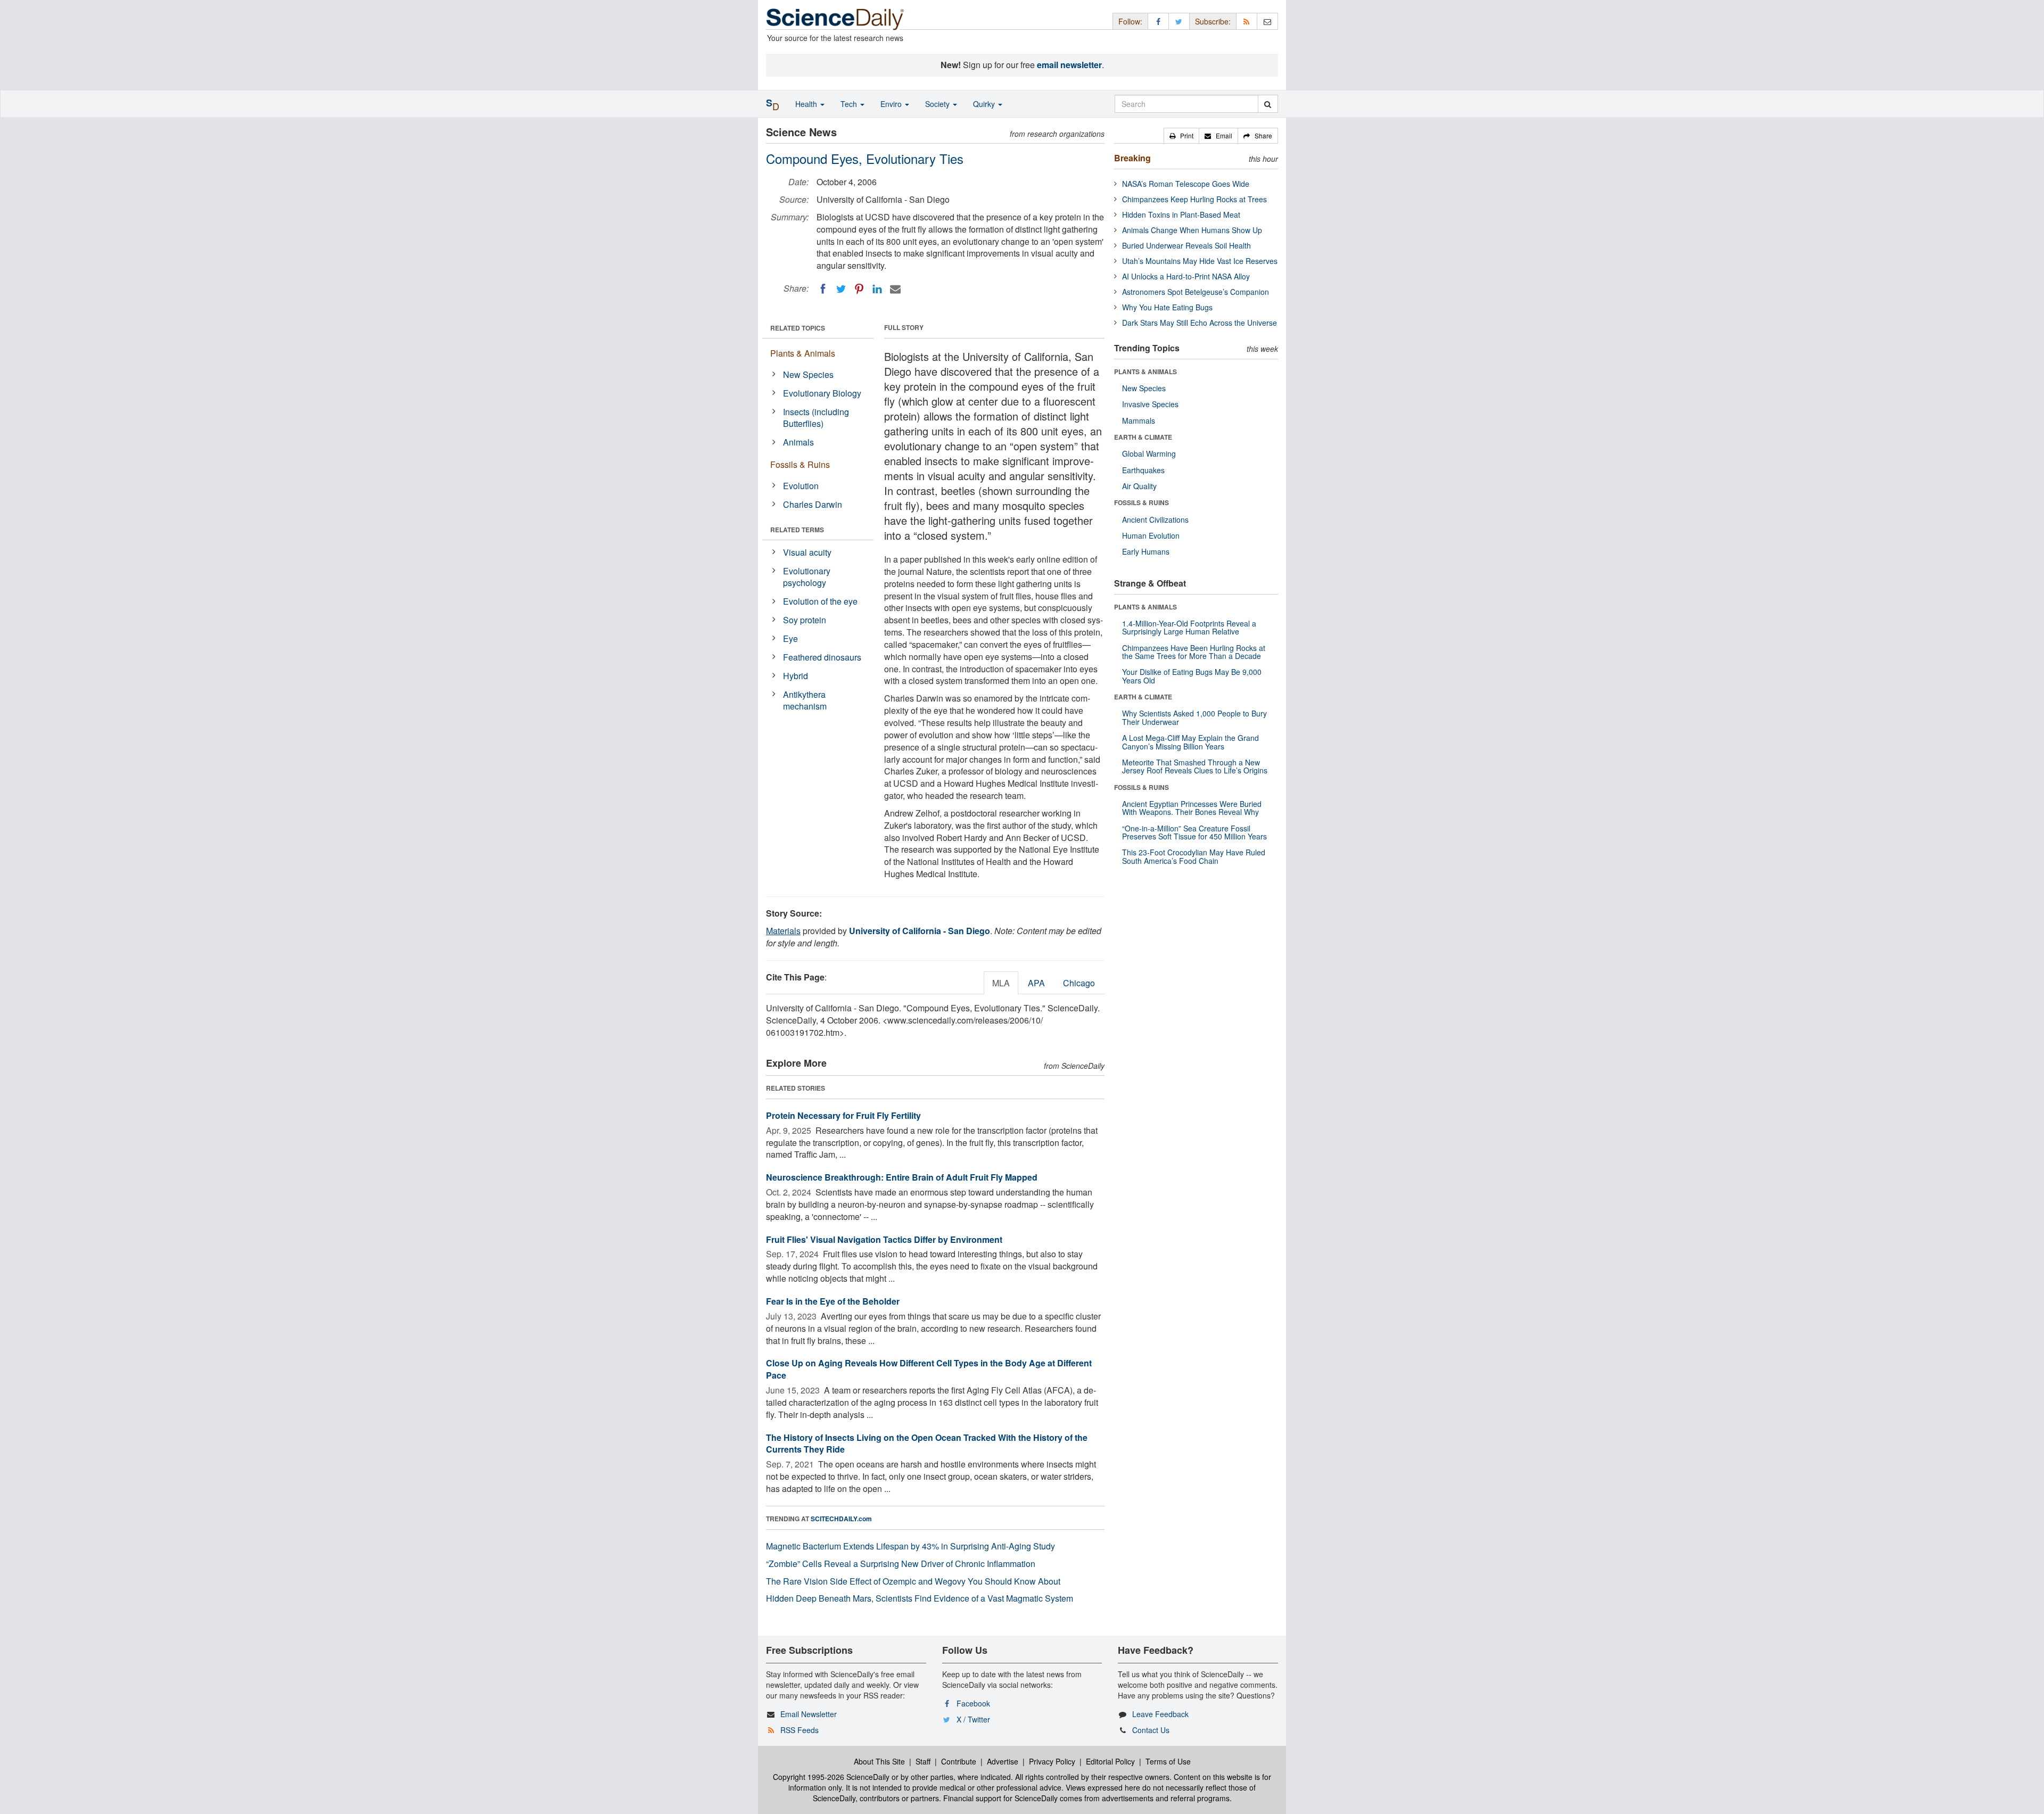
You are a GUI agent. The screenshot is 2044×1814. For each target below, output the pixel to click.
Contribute (959, 1761)
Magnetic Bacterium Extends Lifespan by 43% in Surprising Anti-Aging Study (910, 1546)
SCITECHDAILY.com (841, 1519)
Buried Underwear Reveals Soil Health (1186, 245)
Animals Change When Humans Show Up (1192, 230)
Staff (923, 1761)
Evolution (801, 486)
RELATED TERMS (797, 530)
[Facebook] (823, 289)
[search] (1268, 104)
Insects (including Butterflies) (816, 418)
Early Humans (1146, 551)
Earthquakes (1143, 470)
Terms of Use (1168, 1761)
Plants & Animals (803, 353)
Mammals (1139, 420)
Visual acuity (807, 552)
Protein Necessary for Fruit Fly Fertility (843, 1115)
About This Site (879, 1761)
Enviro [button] (892, 104)
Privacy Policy (1052, 1761)
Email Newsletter (809, 1714)
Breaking (1132, 158)
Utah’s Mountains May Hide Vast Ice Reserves (1200, 261)
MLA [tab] (1001, 983)
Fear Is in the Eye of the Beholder (833, 1301)
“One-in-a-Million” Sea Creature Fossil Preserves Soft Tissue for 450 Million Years (1194, 832)
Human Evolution (1151, 535)
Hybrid (796, 676)
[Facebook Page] (1158, 21)
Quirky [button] (985, 104)
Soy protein (805, 620)
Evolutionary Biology (822, 393)
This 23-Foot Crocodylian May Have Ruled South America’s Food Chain (1194, 856)
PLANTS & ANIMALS (1145, 372)
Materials (783, 931)
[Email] (895, 289)
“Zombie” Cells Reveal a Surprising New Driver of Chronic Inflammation (901, 1564)
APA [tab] (1036, 983)
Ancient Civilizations (1155, 520)
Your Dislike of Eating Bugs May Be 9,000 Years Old (1192, 676)
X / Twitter (973, 1719)
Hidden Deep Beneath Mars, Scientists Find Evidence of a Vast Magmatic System (920, 1598)
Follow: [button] (1130, 21)
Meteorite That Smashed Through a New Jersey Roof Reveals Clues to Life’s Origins (1195, 766)
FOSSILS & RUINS (1141, 502)
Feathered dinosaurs (822, 657)
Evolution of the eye (820, 601)
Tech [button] (850, 104)
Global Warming (1149, 454)
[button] (1181, 136)
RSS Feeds (800, 1730)
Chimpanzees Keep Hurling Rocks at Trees (1194, 199)
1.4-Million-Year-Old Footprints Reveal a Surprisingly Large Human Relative (1189, 627)
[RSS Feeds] (1247, 21)
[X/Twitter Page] (1179, 21)
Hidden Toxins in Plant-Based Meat (1181, 215)
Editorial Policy (1110, 1761)
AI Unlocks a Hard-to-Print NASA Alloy (1186, 276)
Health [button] (807, 104)
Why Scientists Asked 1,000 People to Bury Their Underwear (1194, 717)
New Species (808, 374)
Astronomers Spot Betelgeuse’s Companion (1196, 292)
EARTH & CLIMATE (1143, 437)
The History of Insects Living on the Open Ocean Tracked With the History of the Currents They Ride (927, 1444)
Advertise (1003, 1761)
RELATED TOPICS (798, 328)
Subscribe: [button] (1213, 21)
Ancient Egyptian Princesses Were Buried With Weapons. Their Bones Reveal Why (1192, 808)
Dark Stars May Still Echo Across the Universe (1200, 323)
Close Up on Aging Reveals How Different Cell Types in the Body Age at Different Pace (929, 1369)
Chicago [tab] (1079, 983)
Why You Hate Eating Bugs (1167, 307)
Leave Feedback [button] (1160, 1714)
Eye (790, 638)
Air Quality (1139, 486)
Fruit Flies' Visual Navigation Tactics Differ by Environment (884, 1239)
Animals (798, 442)
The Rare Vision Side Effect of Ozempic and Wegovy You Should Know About (913, 1581)
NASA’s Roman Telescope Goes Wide (1186, 184)
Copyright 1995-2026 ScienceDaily (831, 1777)
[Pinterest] (859, 289)
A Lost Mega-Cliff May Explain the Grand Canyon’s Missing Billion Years (1190, 742)
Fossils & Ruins (800, 464)
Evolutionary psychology (807, 577)
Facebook (973, 1703)
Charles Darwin (813, 504)
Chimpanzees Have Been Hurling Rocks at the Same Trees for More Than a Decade (1194, 652)
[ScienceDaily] (835, 18)
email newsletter (1069, 65)
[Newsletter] (1267, 21)
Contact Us (1151, 1730)
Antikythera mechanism (805, 700)
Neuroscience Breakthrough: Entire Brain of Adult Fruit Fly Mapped (902, 1177)
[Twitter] (841, 289)
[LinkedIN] (877, 289)
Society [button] (938, 104)
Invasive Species (1150, 404)
